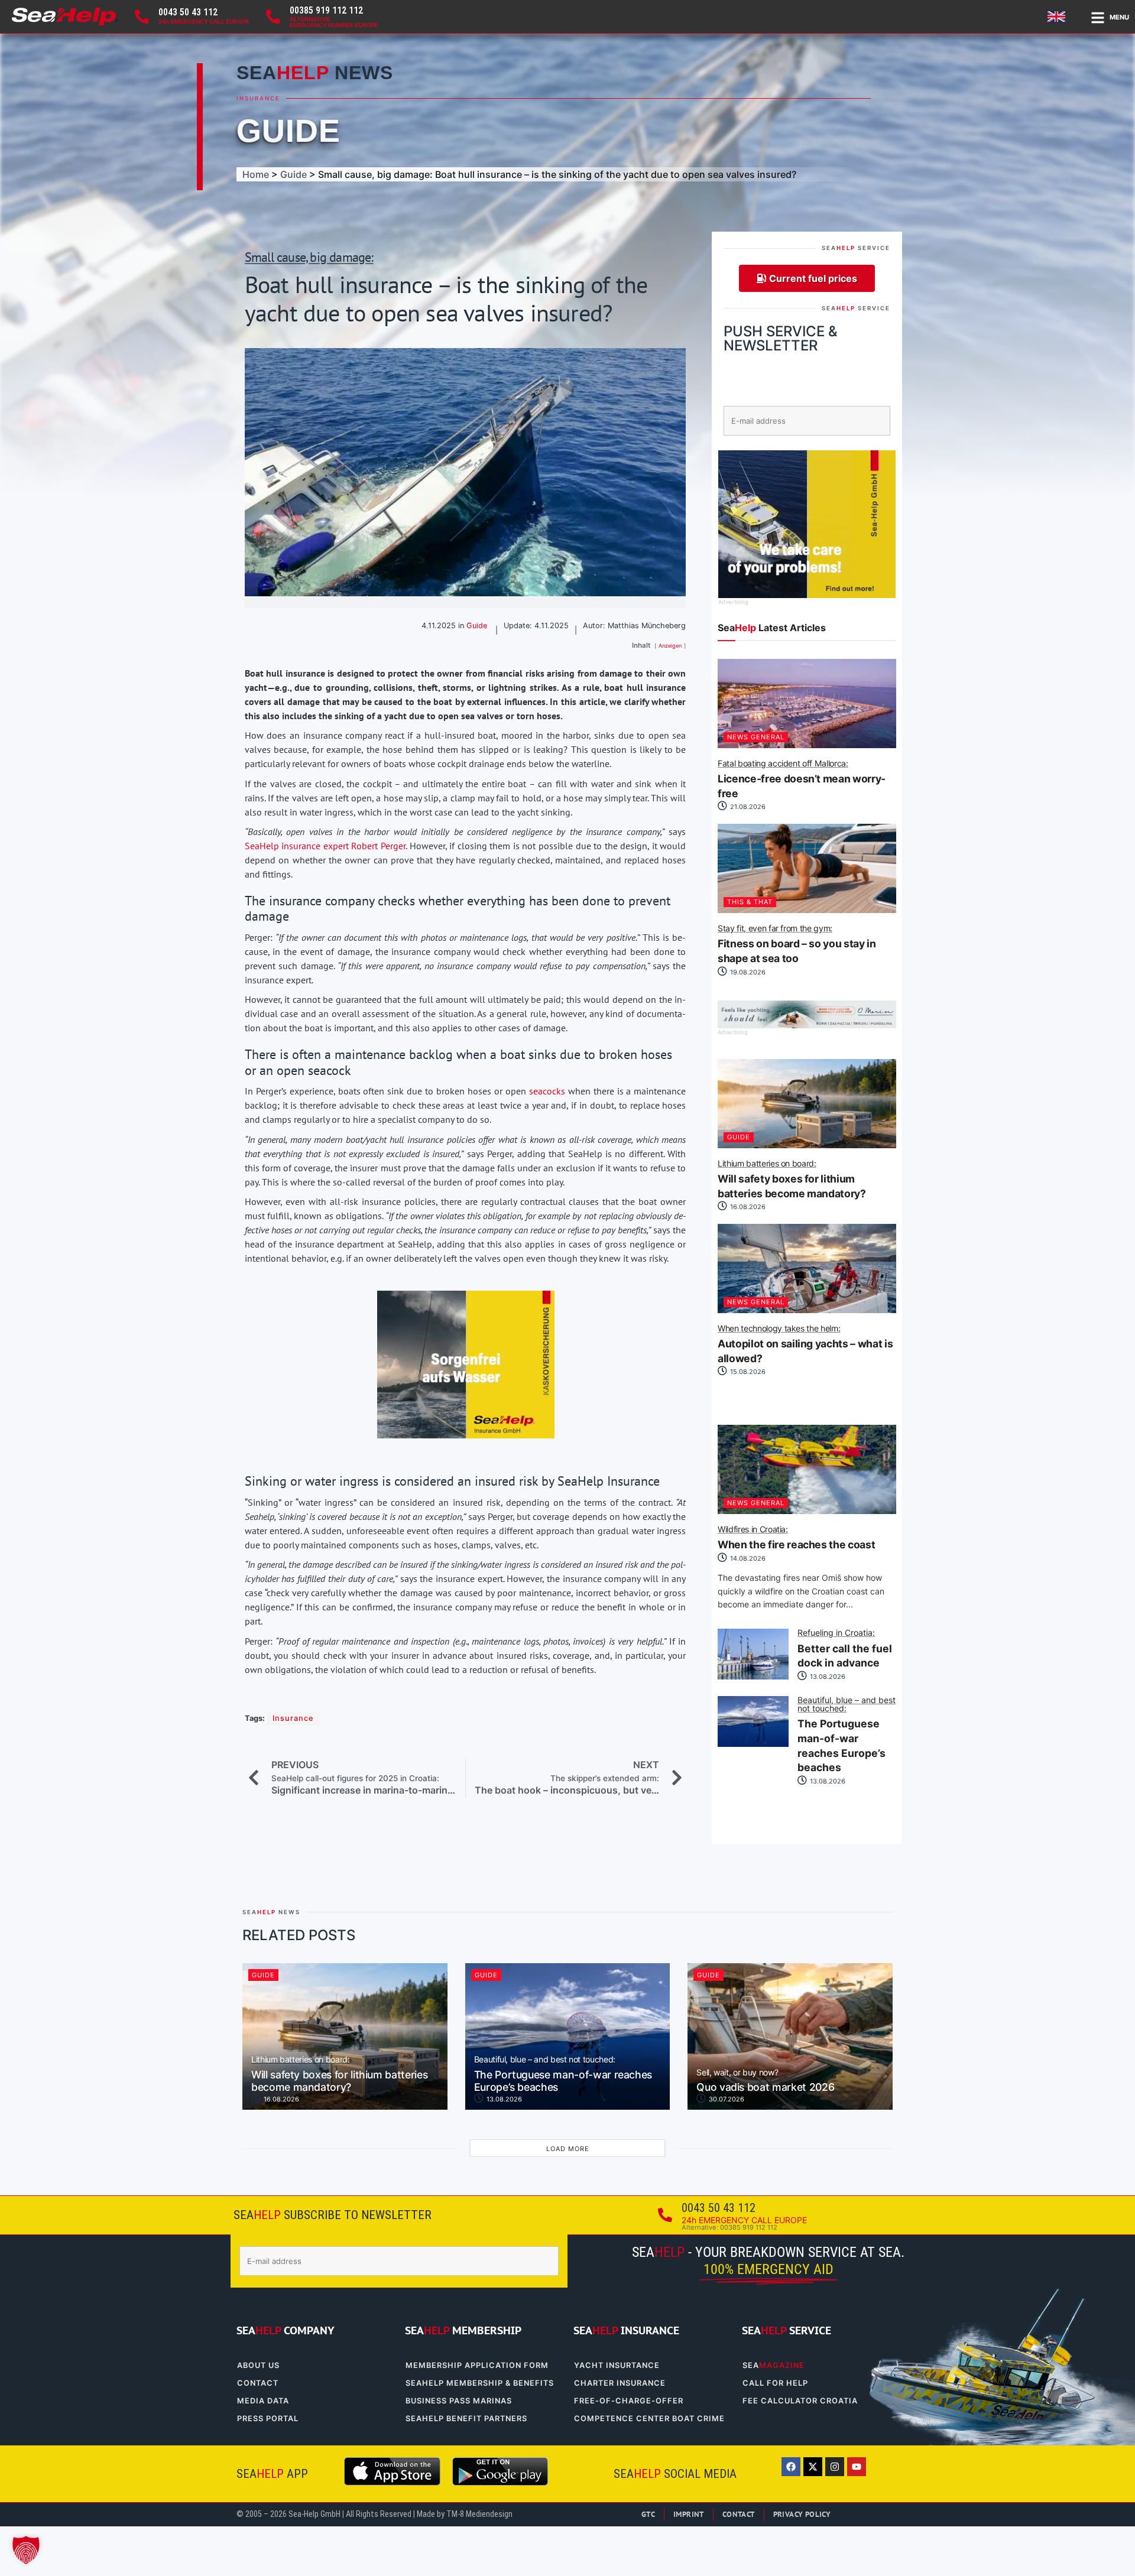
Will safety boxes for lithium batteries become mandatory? (792, 1180)
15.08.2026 (747, 1372)
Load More (568, 2149)
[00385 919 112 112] (273, 17)
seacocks (547, 1091)
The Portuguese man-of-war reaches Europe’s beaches (847, 1735)
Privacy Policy (802, 2514)
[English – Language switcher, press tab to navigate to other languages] (1058, 17)
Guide (288, 131)
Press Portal (268, 2419)
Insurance (258, 98)
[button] (26, 2550)
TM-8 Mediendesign (479, 2514)
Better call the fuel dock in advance (845, 1649)
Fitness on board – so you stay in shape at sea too (797, 944)
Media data (263, 2401)
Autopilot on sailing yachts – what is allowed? (805, 1344)
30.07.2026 (726, 2099)
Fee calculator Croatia (800, 2401)
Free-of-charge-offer (629, 2401)
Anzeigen (670, 646)
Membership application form (477, 2365)
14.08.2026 (747, 1558)
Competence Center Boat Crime (649, 2419)
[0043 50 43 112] (142, 17)
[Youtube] (857, 2467)
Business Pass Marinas (459, 2401)
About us (258, 2365)
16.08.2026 (747, 1207)
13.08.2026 (827, 1677)
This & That (750, 902)
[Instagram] (835, 2467)
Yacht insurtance (617, 2365)
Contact (258, 2383)
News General (756, 737)
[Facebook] (791, 2467)
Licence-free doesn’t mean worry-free (802, 779)
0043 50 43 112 (188, 12)
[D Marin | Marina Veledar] (807, 1025)
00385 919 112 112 (326, 10)
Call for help (775, 2383)
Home (256, 174)
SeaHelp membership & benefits (480, 2383)
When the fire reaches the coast (796, 1538)
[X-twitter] (813, 2467)
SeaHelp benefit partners (466, 2419)
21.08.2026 (747, 807)
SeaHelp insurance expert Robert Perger (325, 846)
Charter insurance (620, 2383)
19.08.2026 (747, 972)
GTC (648, 2514)
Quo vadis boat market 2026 (765, 2081)
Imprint (689, 2514)
